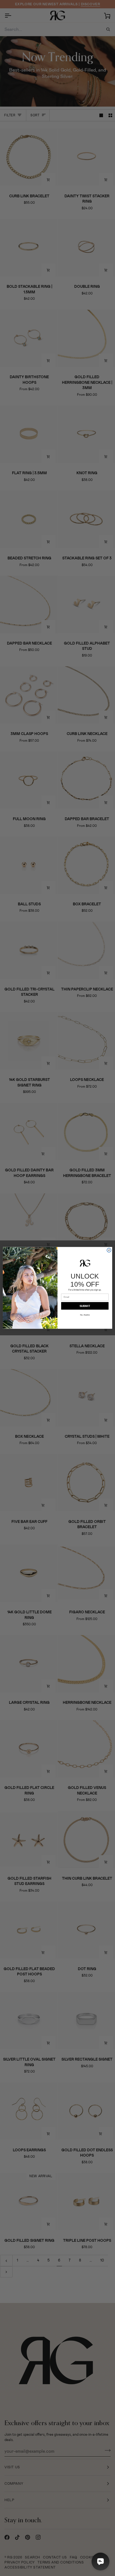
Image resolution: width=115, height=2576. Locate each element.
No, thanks (85, 1315)
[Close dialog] (109, 1250)
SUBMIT (85, 1306)
